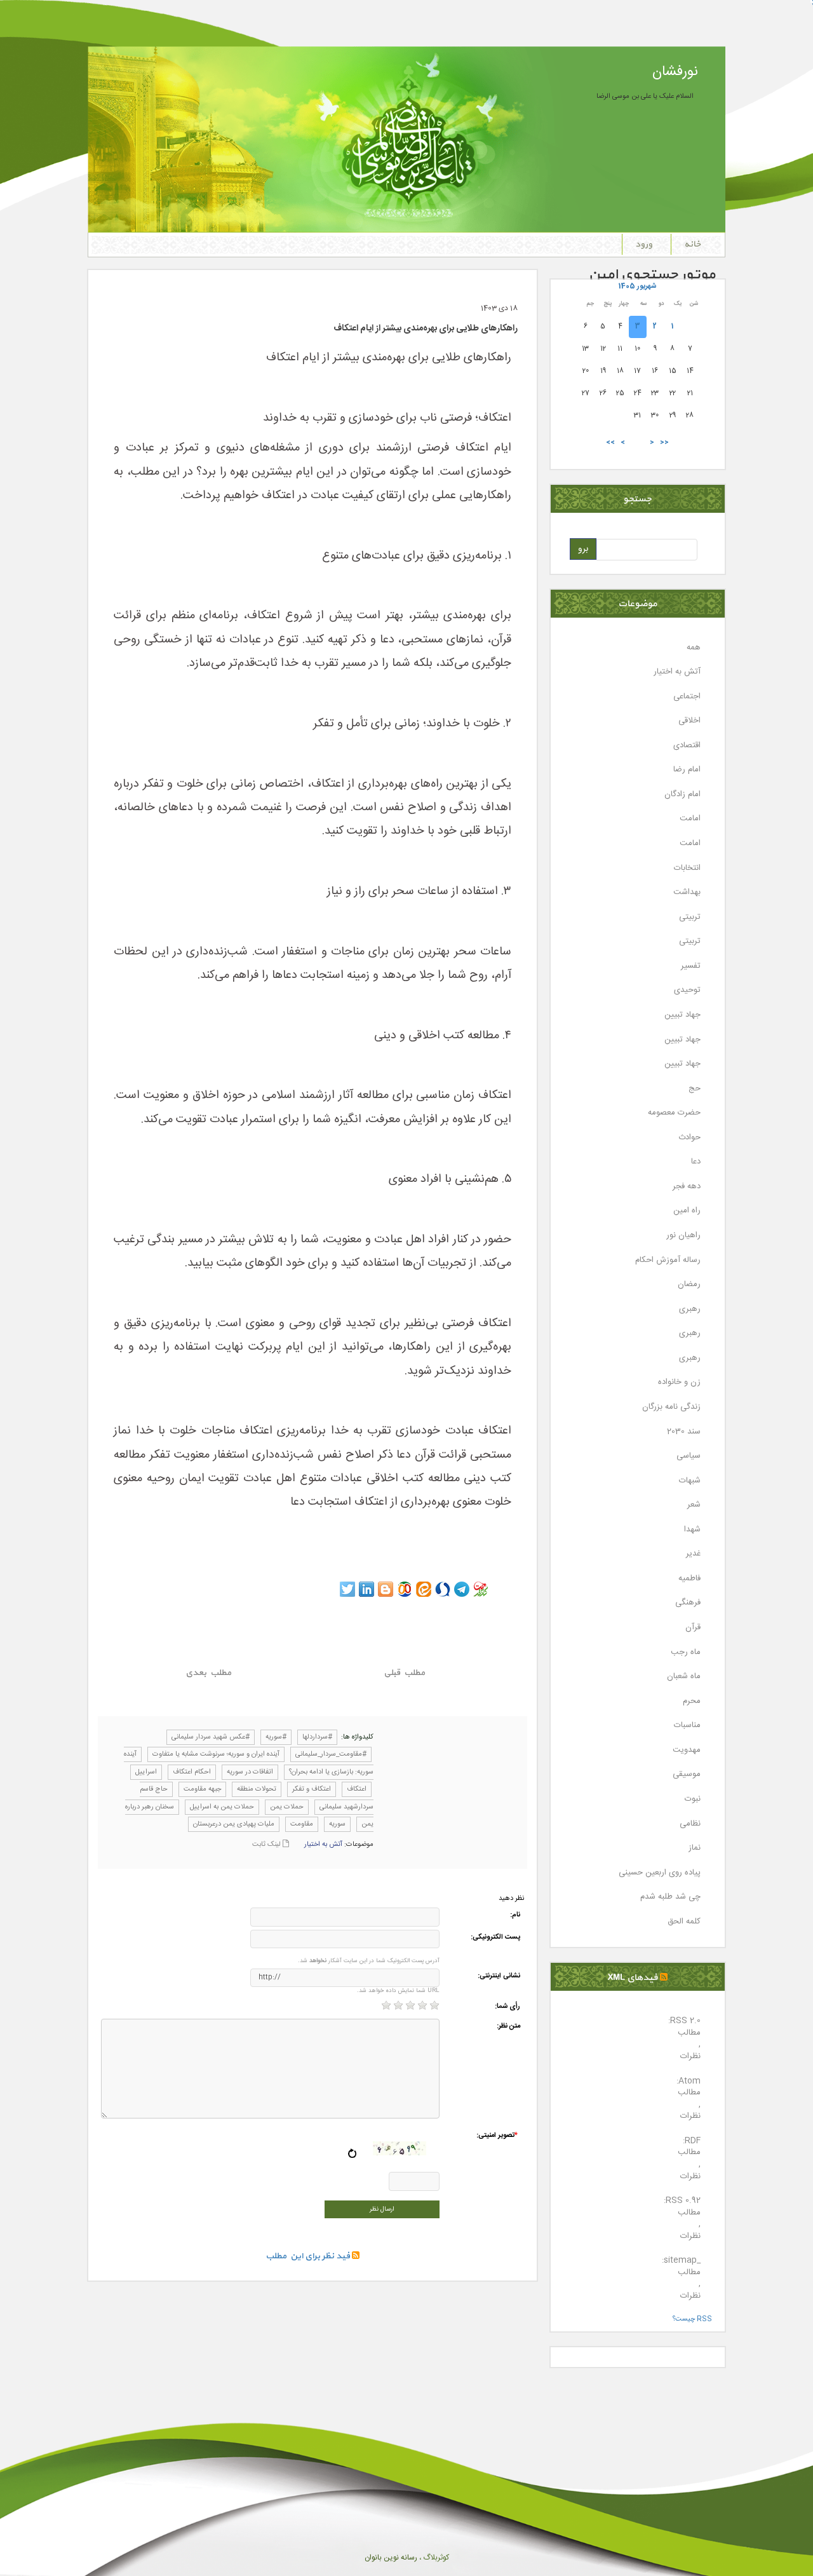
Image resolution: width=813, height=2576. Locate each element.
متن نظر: (508, 2027)
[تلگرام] (462, 1589)
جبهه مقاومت (202, 1789)
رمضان (689, 1285)
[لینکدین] (366, 1589)
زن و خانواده (679, 1382)
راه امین (687, 1211)
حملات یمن (287, 1807)
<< (664, 443)
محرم (692, 1701)
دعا (696, 1162)
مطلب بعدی (208, 1673)
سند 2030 (684, 1432)
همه (694, 648)
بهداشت (687, 892)
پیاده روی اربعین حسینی (660, 1873)
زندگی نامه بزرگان (671, 1407)
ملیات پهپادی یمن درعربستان (234, 1824)
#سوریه (276, 1737)
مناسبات (687, 1725)
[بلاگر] (386, 1589)
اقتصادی (687, 746)
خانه (692, 244)
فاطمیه (689, 1579)
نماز (695, 1848)
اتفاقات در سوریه (250, 1772)
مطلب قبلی (404, 1673)
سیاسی (689, 1456)
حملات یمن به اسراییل (222, 1807)
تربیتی (690, 917)
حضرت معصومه (674, 1113)
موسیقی (687, 1774)
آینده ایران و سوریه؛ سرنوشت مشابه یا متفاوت (216, 1754)
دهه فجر (687, 1187)
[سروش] (443, 1589)
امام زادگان (682, 795)
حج (695, 1089)
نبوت (693, 1799)
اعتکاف (357, 1789)
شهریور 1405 (637, 286)
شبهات (690, 1481)
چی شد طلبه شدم (670, 1897)
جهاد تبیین (682, 1015)
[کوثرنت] (481, 1589)
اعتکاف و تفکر (312, 1789)
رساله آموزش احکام (668, 1260)
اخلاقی (689, 721)
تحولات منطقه (257, 1789)
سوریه (337, 1824)
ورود (644, 244)
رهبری (690, 1309)
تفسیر (691, 966)
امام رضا (687, 770)
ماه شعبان (684, 1677)
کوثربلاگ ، (433, 2558)
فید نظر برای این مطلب (309, 2256)
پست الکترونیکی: (495, 1938)
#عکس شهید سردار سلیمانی (211, 1737)
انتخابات (687, 868)
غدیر (693, 1554)
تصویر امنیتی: (497, 2136)
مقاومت (302, 1824)
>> (610, 443)
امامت (690, 819)
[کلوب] (405, 1589)
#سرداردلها (317, 1737)
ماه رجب (686, 1652)
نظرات (690, 2057)
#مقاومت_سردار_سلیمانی (331, 1754)
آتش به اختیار (323, 1845)
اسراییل (146, 1772)
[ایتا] (424, 1589)
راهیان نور (683, 1236)
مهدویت (687, 1750)
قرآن (693, 1628)
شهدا (692, 1530)
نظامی (690, 1824)
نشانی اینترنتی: (499, 1976)
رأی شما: (507, 2007)
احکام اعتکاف (192, 1772)
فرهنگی (688, 1603)
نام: (515, 1915)
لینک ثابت (267, 1845)
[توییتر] (347, 1589)
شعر (694, 1505)
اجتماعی (687, 697)
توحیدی (687, 990)
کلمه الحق (684, 1922)
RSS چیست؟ (692, 2319)
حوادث (689, 1138)
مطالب (689, 2033)
